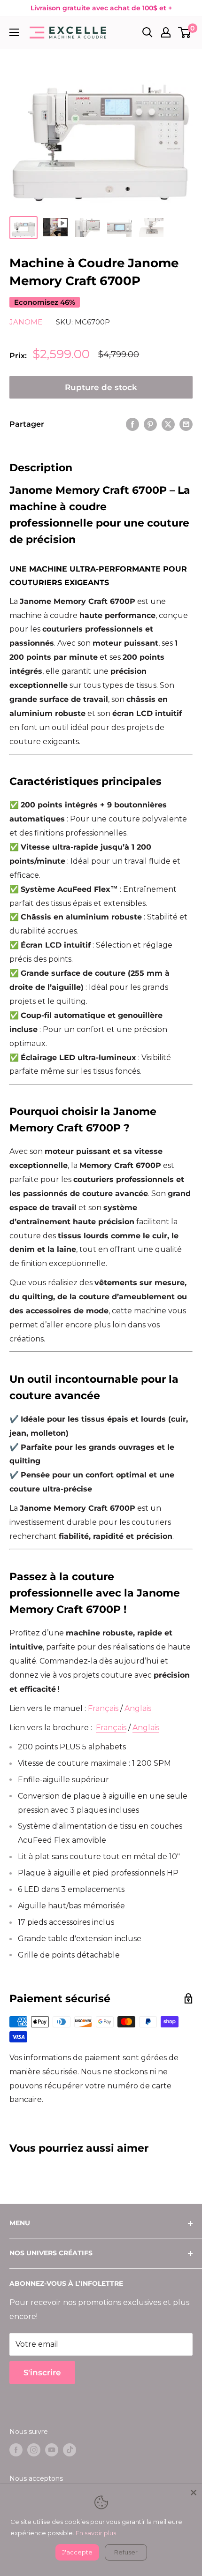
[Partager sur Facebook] (132, 424)
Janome (26, 322)
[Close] (194, 2493)
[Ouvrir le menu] (14, 32)
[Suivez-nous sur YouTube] (52, 2450)
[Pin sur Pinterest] (150, 424)
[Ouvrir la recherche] (148, 32)
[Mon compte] (166, 32)
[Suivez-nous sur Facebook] (16, 2450)
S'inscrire (42, 2373)
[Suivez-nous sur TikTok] (70, 2450)
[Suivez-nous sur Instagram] (34, 2450)
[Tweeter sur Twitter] (168, 424)
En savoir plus (96, 2533)
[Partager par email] (186, 424)
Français (103, 1708)
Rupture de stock (101, 387)
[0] (185, 32)
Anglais (138, 1708)
